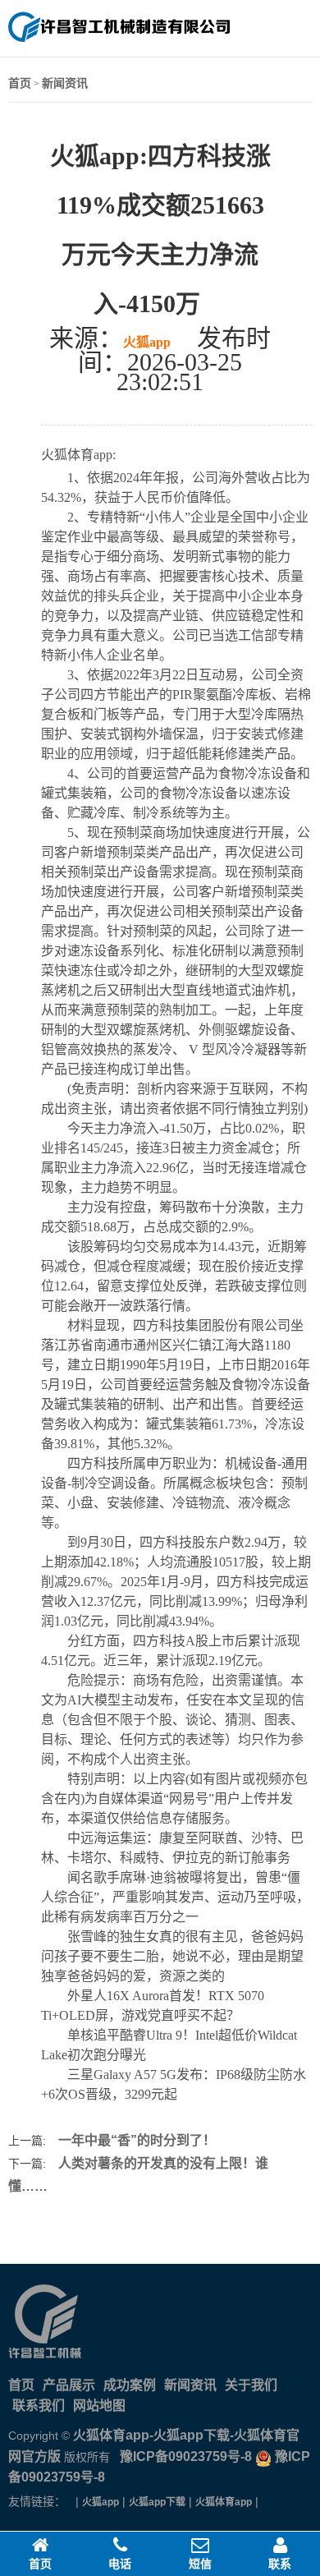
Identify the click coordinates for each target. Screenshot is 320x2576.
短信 (200, 2564)
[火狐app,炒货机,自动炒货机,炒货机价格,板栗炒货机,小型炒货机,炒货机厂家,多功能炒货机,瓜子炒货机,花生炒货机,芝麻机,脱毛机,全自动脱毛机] (119, 39)
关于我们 (251, 2385)
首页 (20, 83)
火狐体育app (224, 2502)
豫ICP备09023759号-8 (184, 2456)
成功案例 (130, 2385)
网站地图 (99, 2406)
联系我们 (39, 2406)
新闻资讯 (65, 83)
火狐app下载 (157, 2502)
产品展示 (69, 2385)
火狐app (147, 342)
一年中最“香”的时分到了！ (137, 2140)
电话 (120, 2564)
